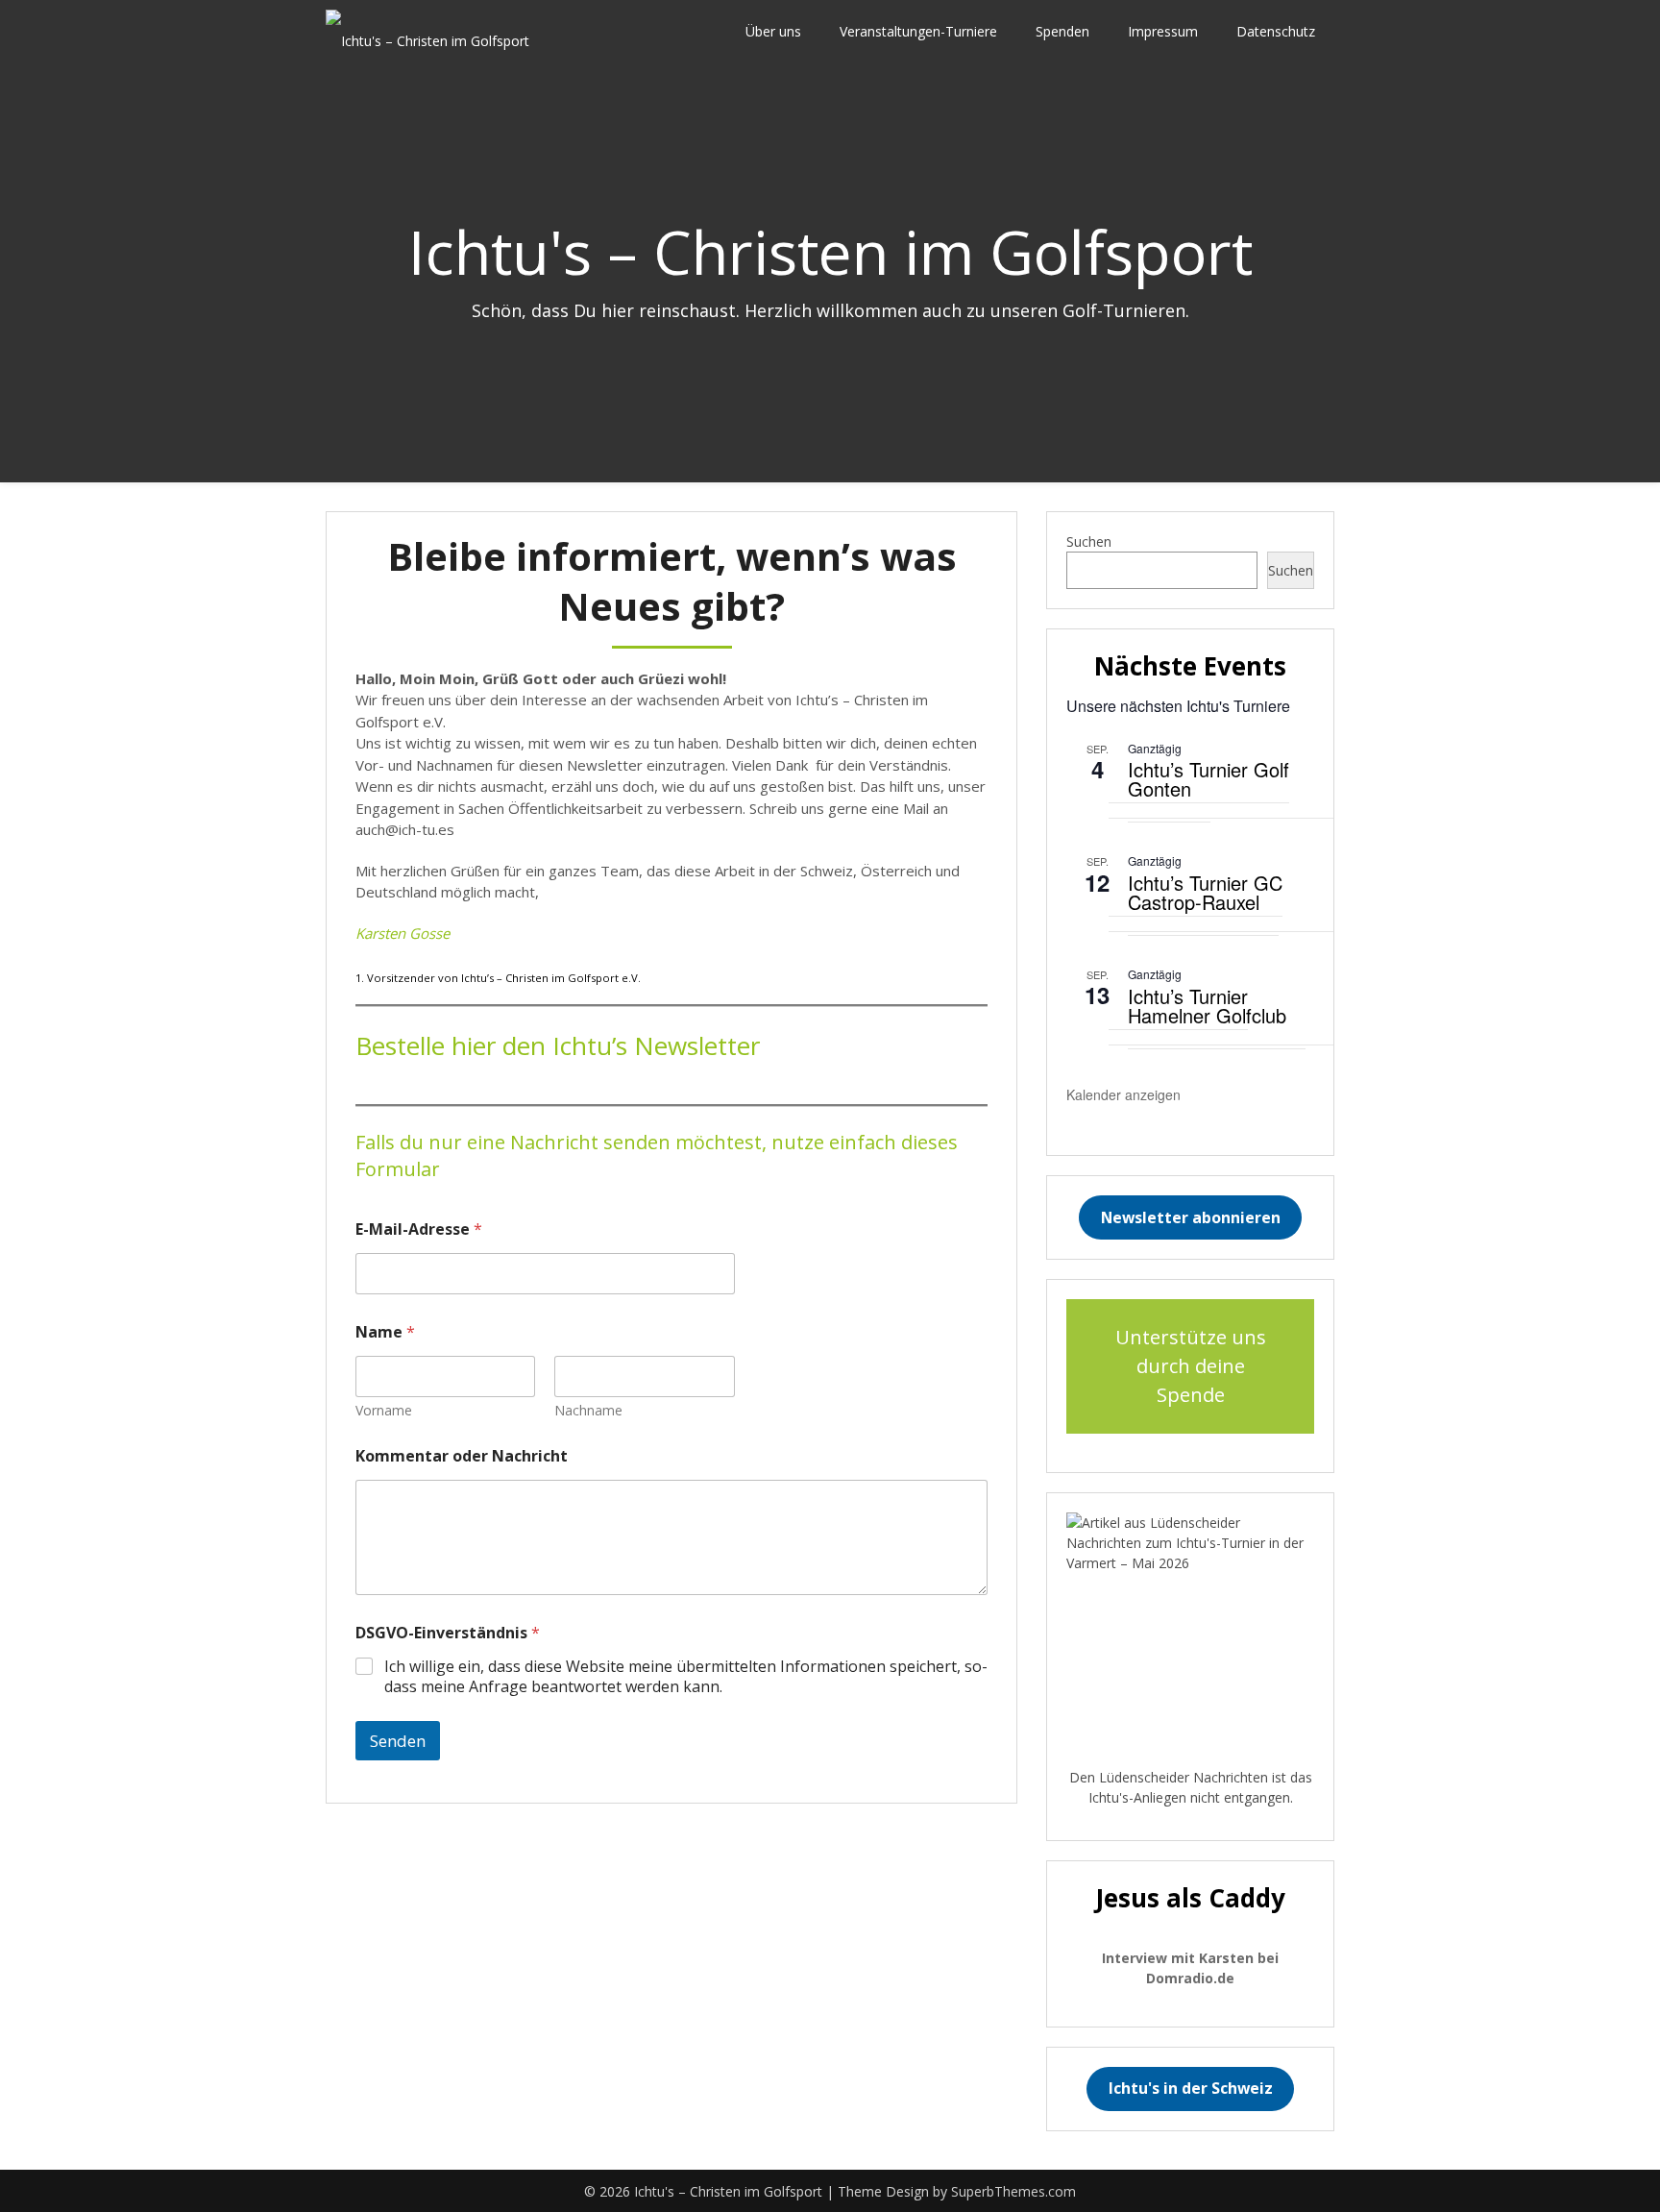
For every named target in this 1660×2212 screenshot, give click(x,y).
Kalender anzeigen (1123, 1094)
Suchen (1089, 541)
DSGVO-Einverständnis (448, 1633)
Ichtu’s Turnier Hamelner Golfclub (1207, 1006)
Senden (398, 1741)
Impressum (1163, 31)
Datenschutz (1276, 31)
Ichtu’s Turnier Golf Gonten (1208, 779)
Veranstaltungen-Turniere (918, 31)
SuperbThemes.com (1013, 2191)
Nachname (588, 1410)
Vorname (384, 1410)
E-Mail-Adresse (419, 1229)
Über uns (773, 31)
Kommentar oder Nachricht (462, 1456)
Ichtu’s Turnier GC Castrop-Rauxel (1205, 892)
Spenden (1062, 31)
